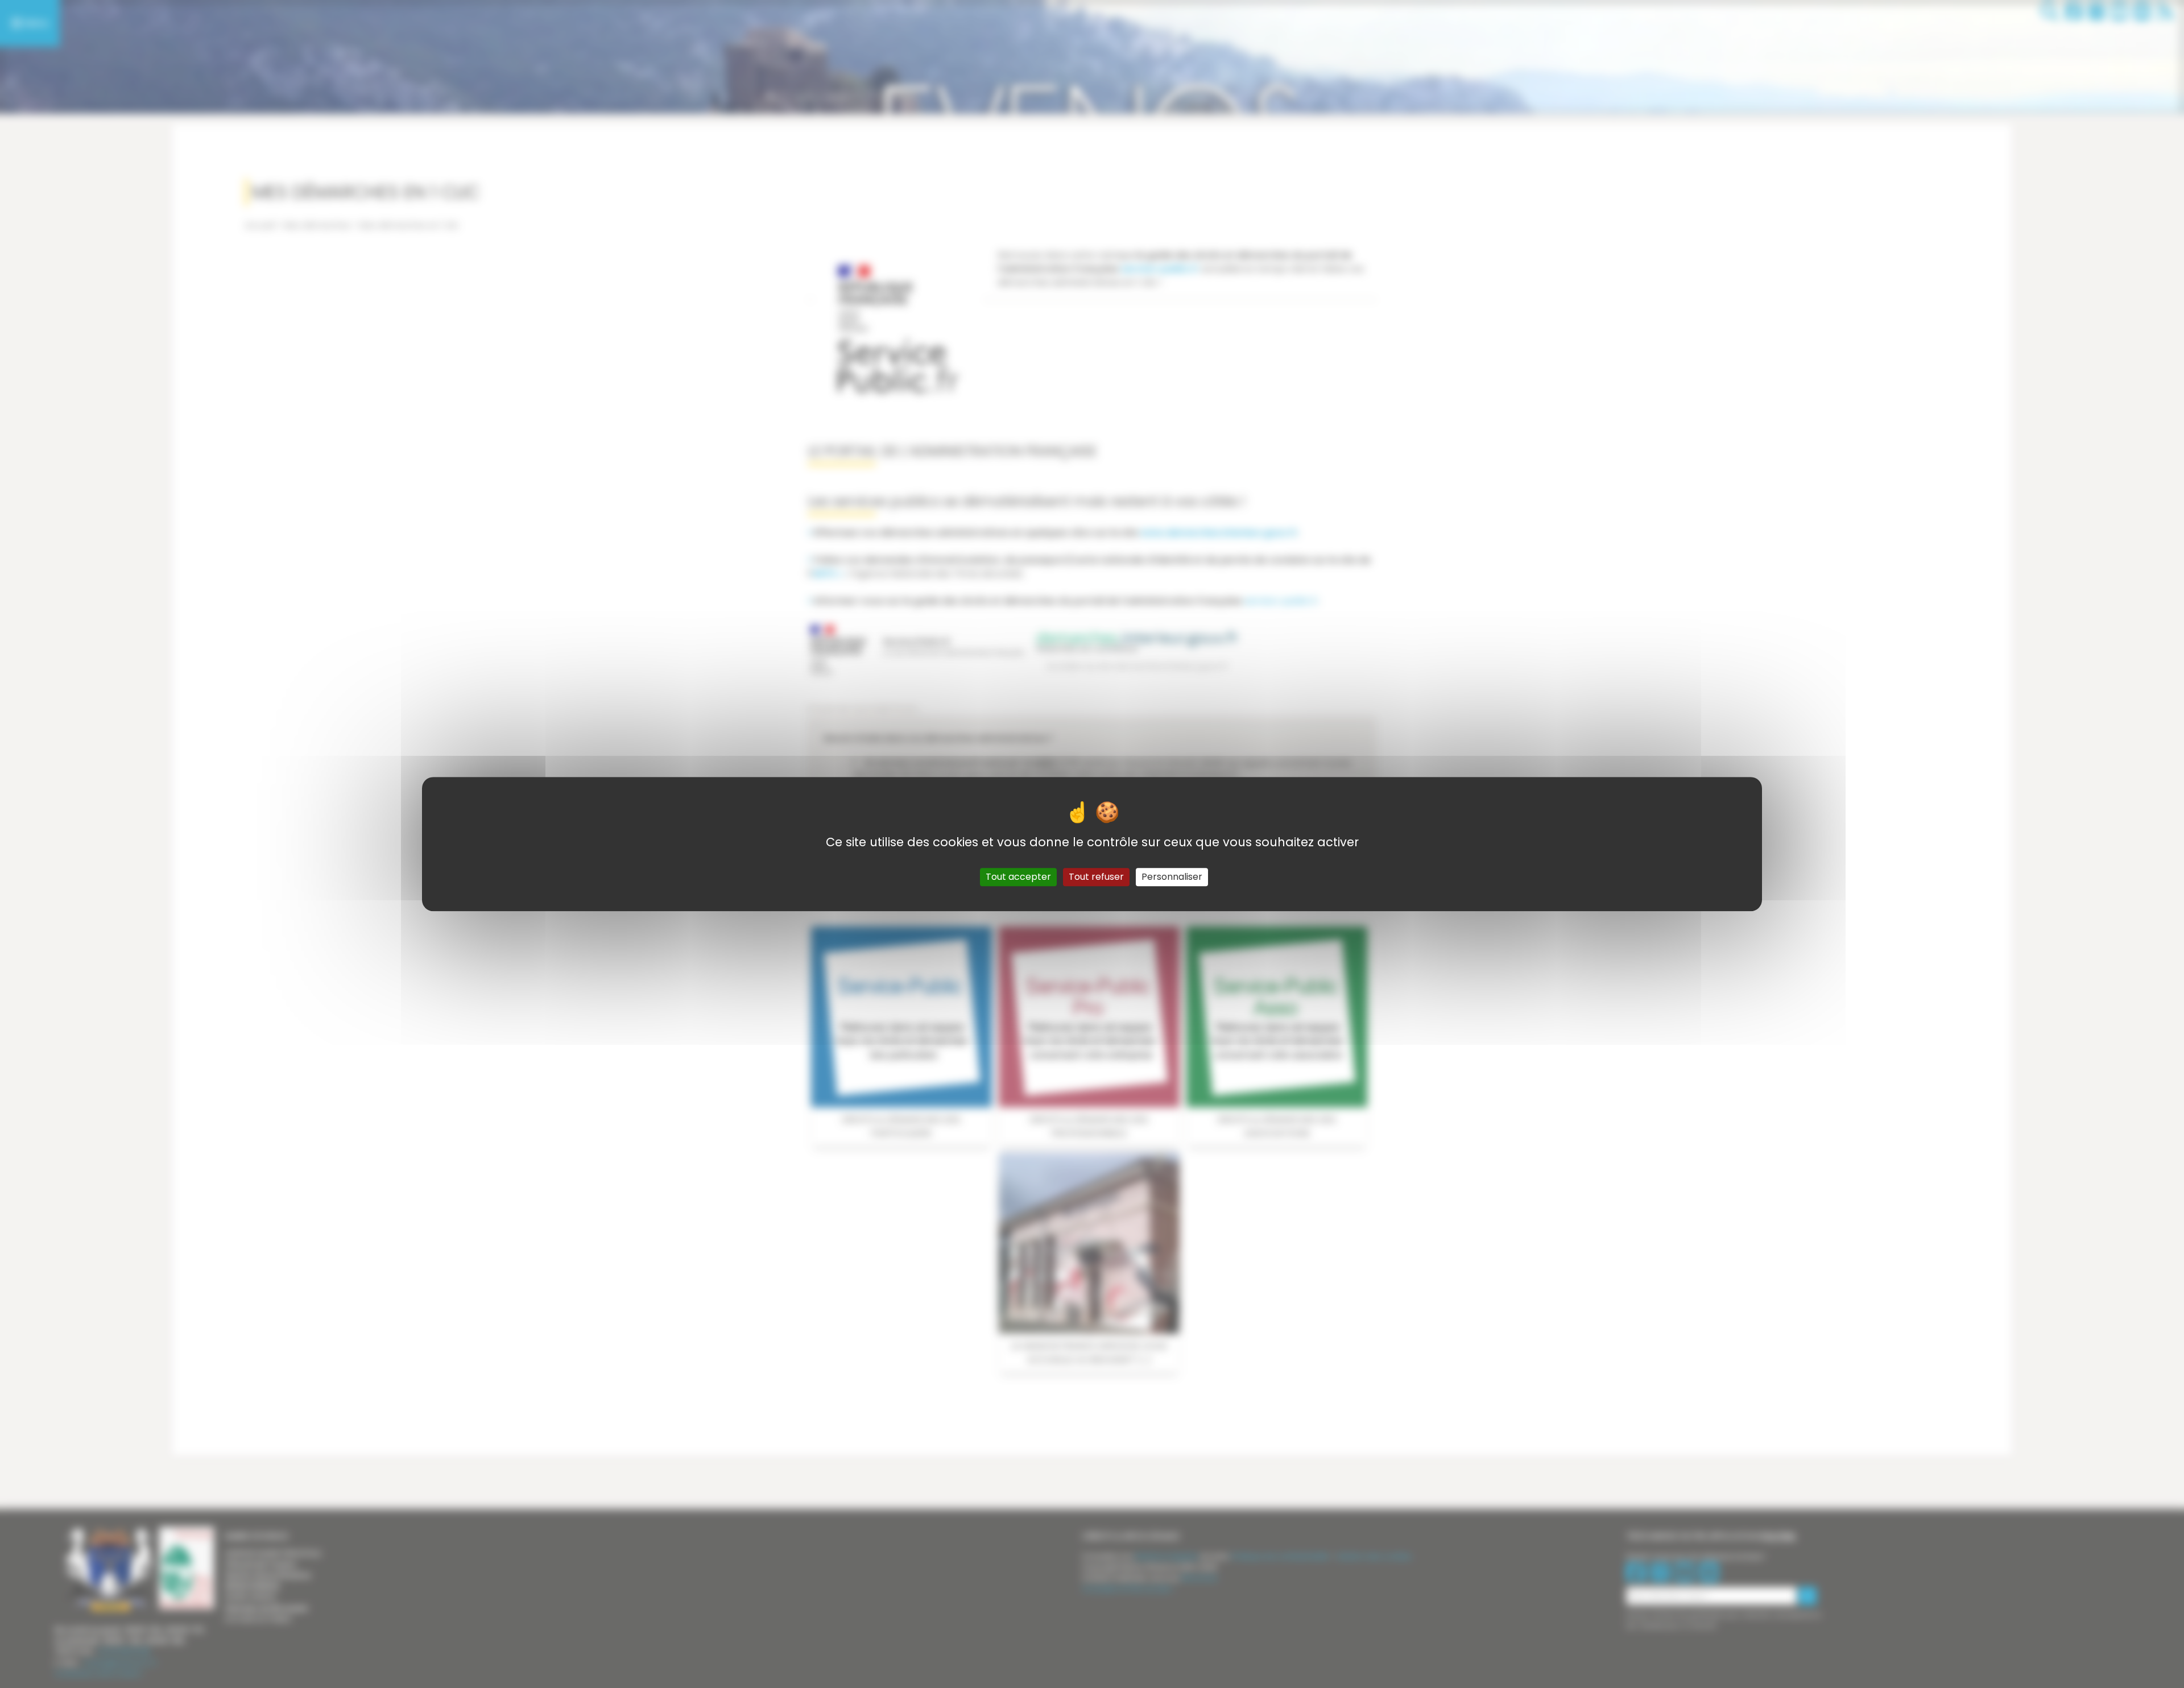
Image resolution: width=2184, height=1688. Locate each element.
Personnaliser (1172, 877)
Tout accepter (1018, 877)
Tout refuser (1096, 877)
